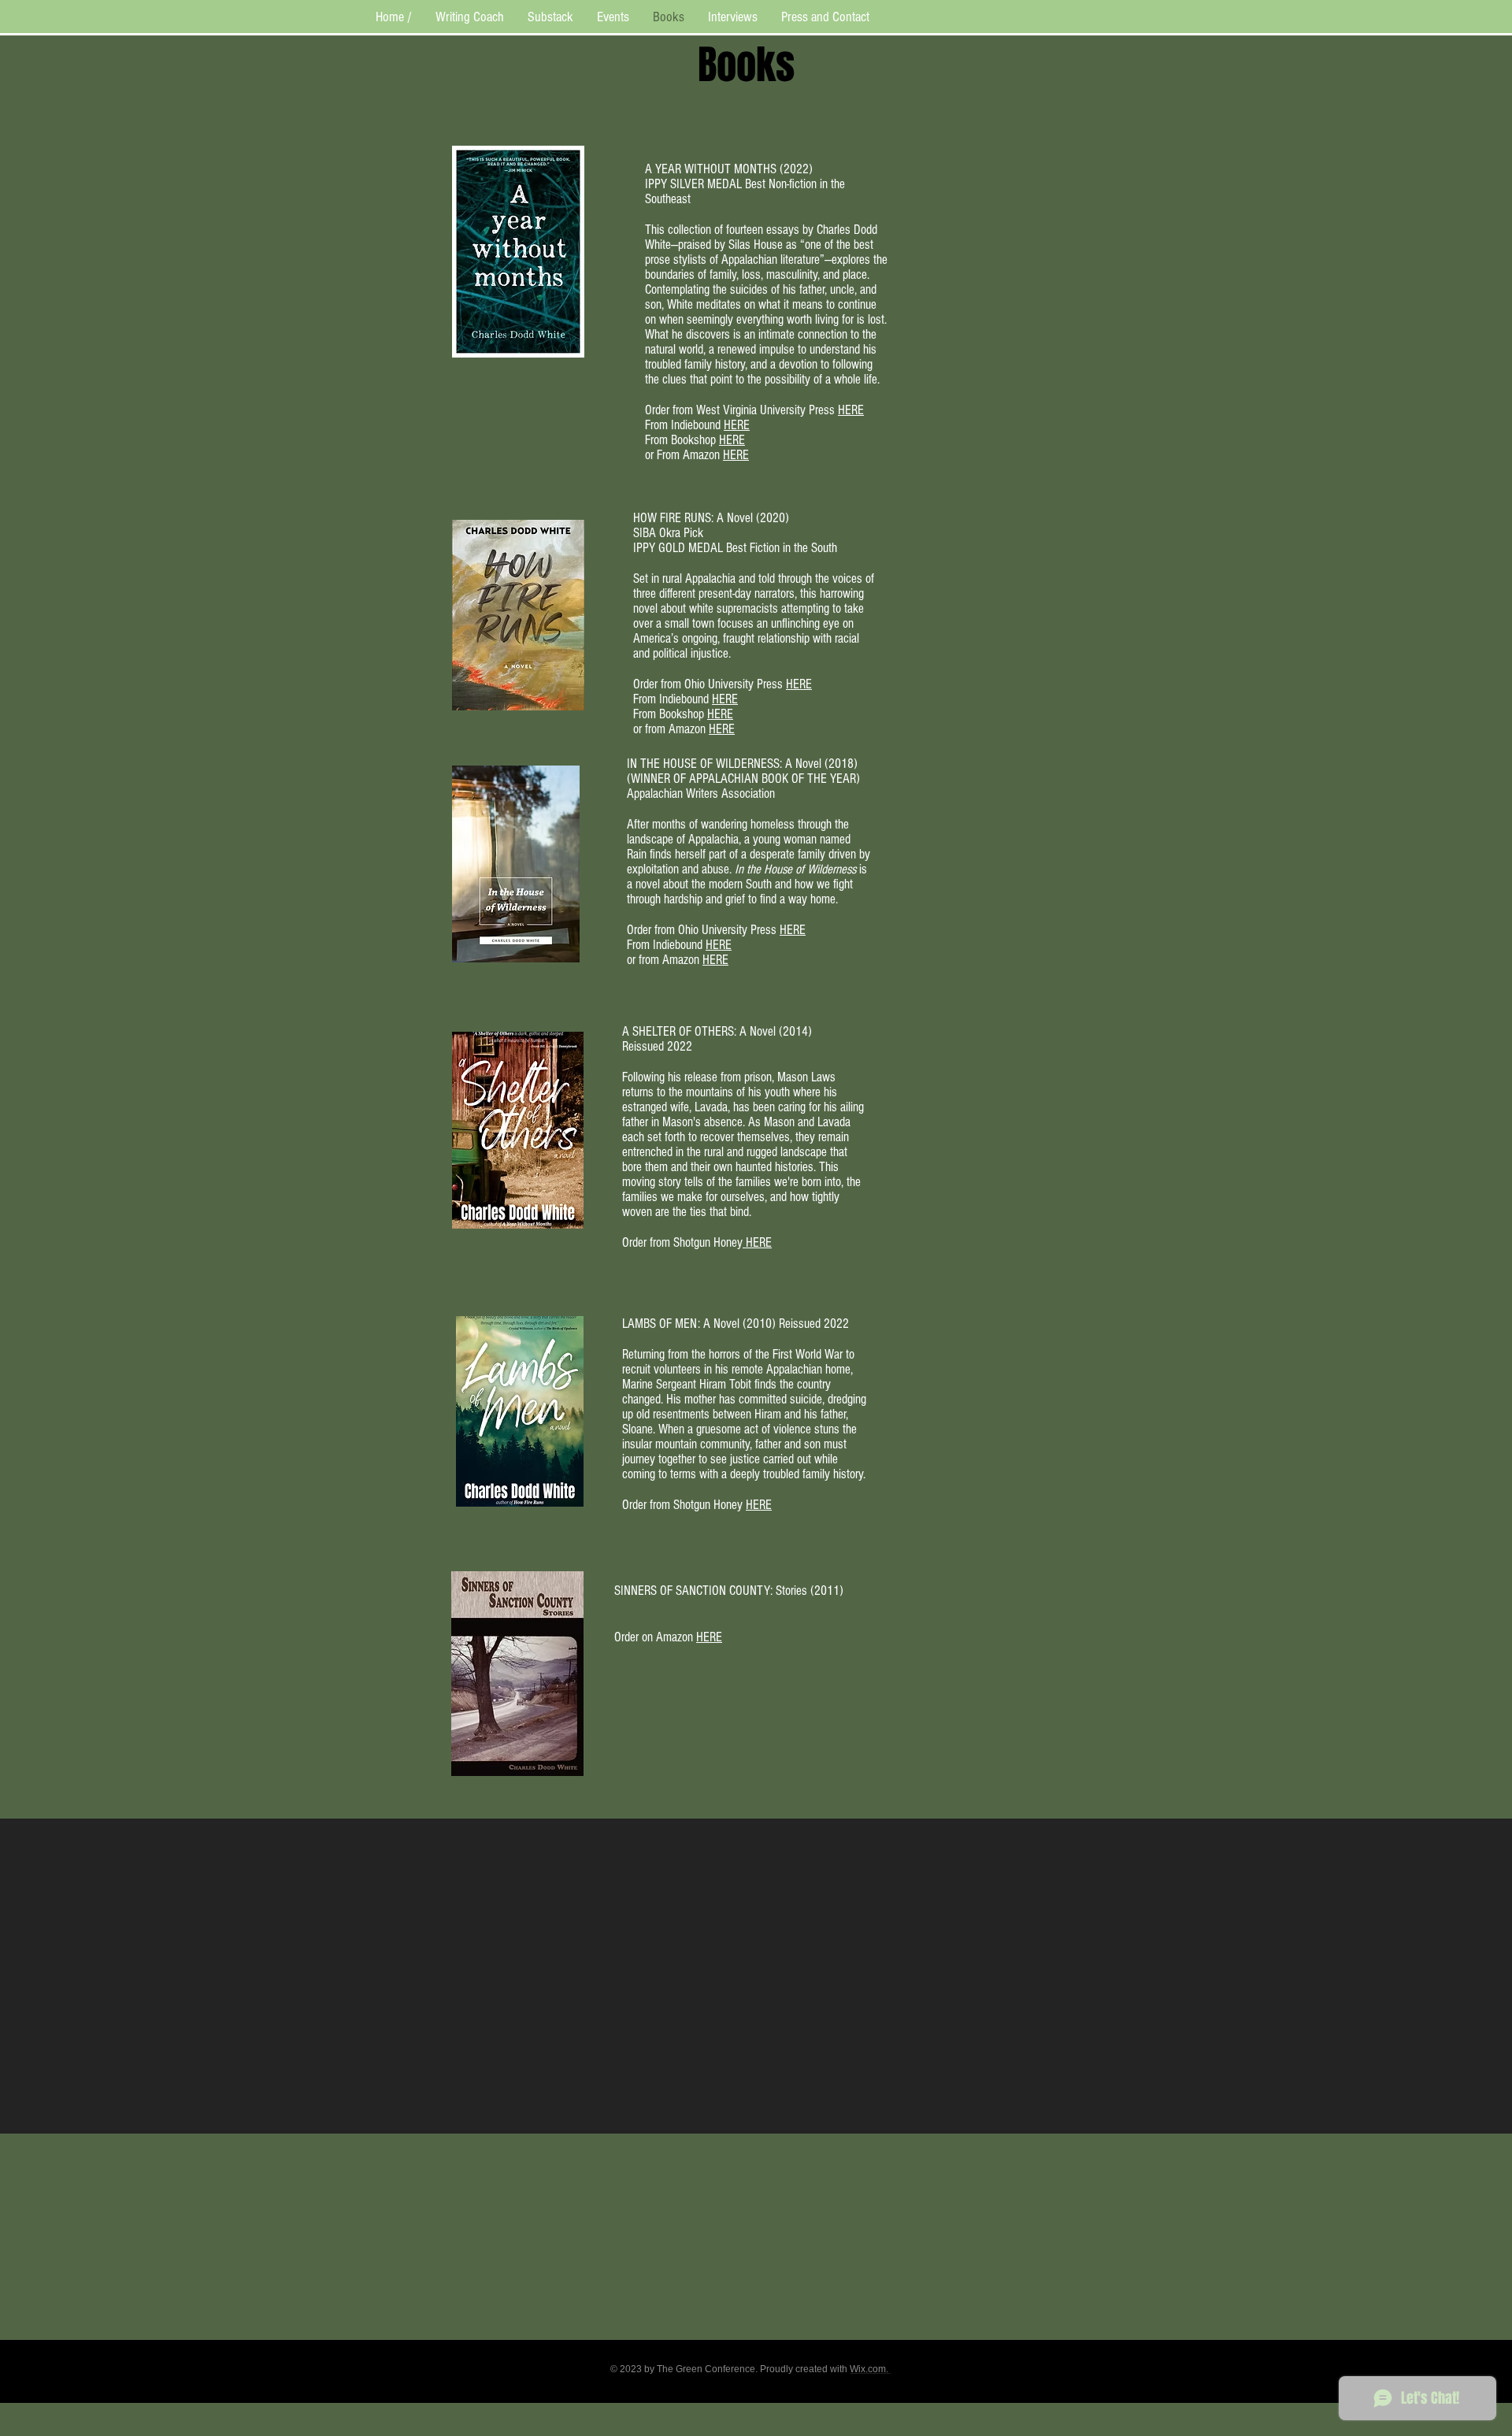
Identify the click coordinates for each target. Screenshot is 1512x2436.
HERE (851, 410)
